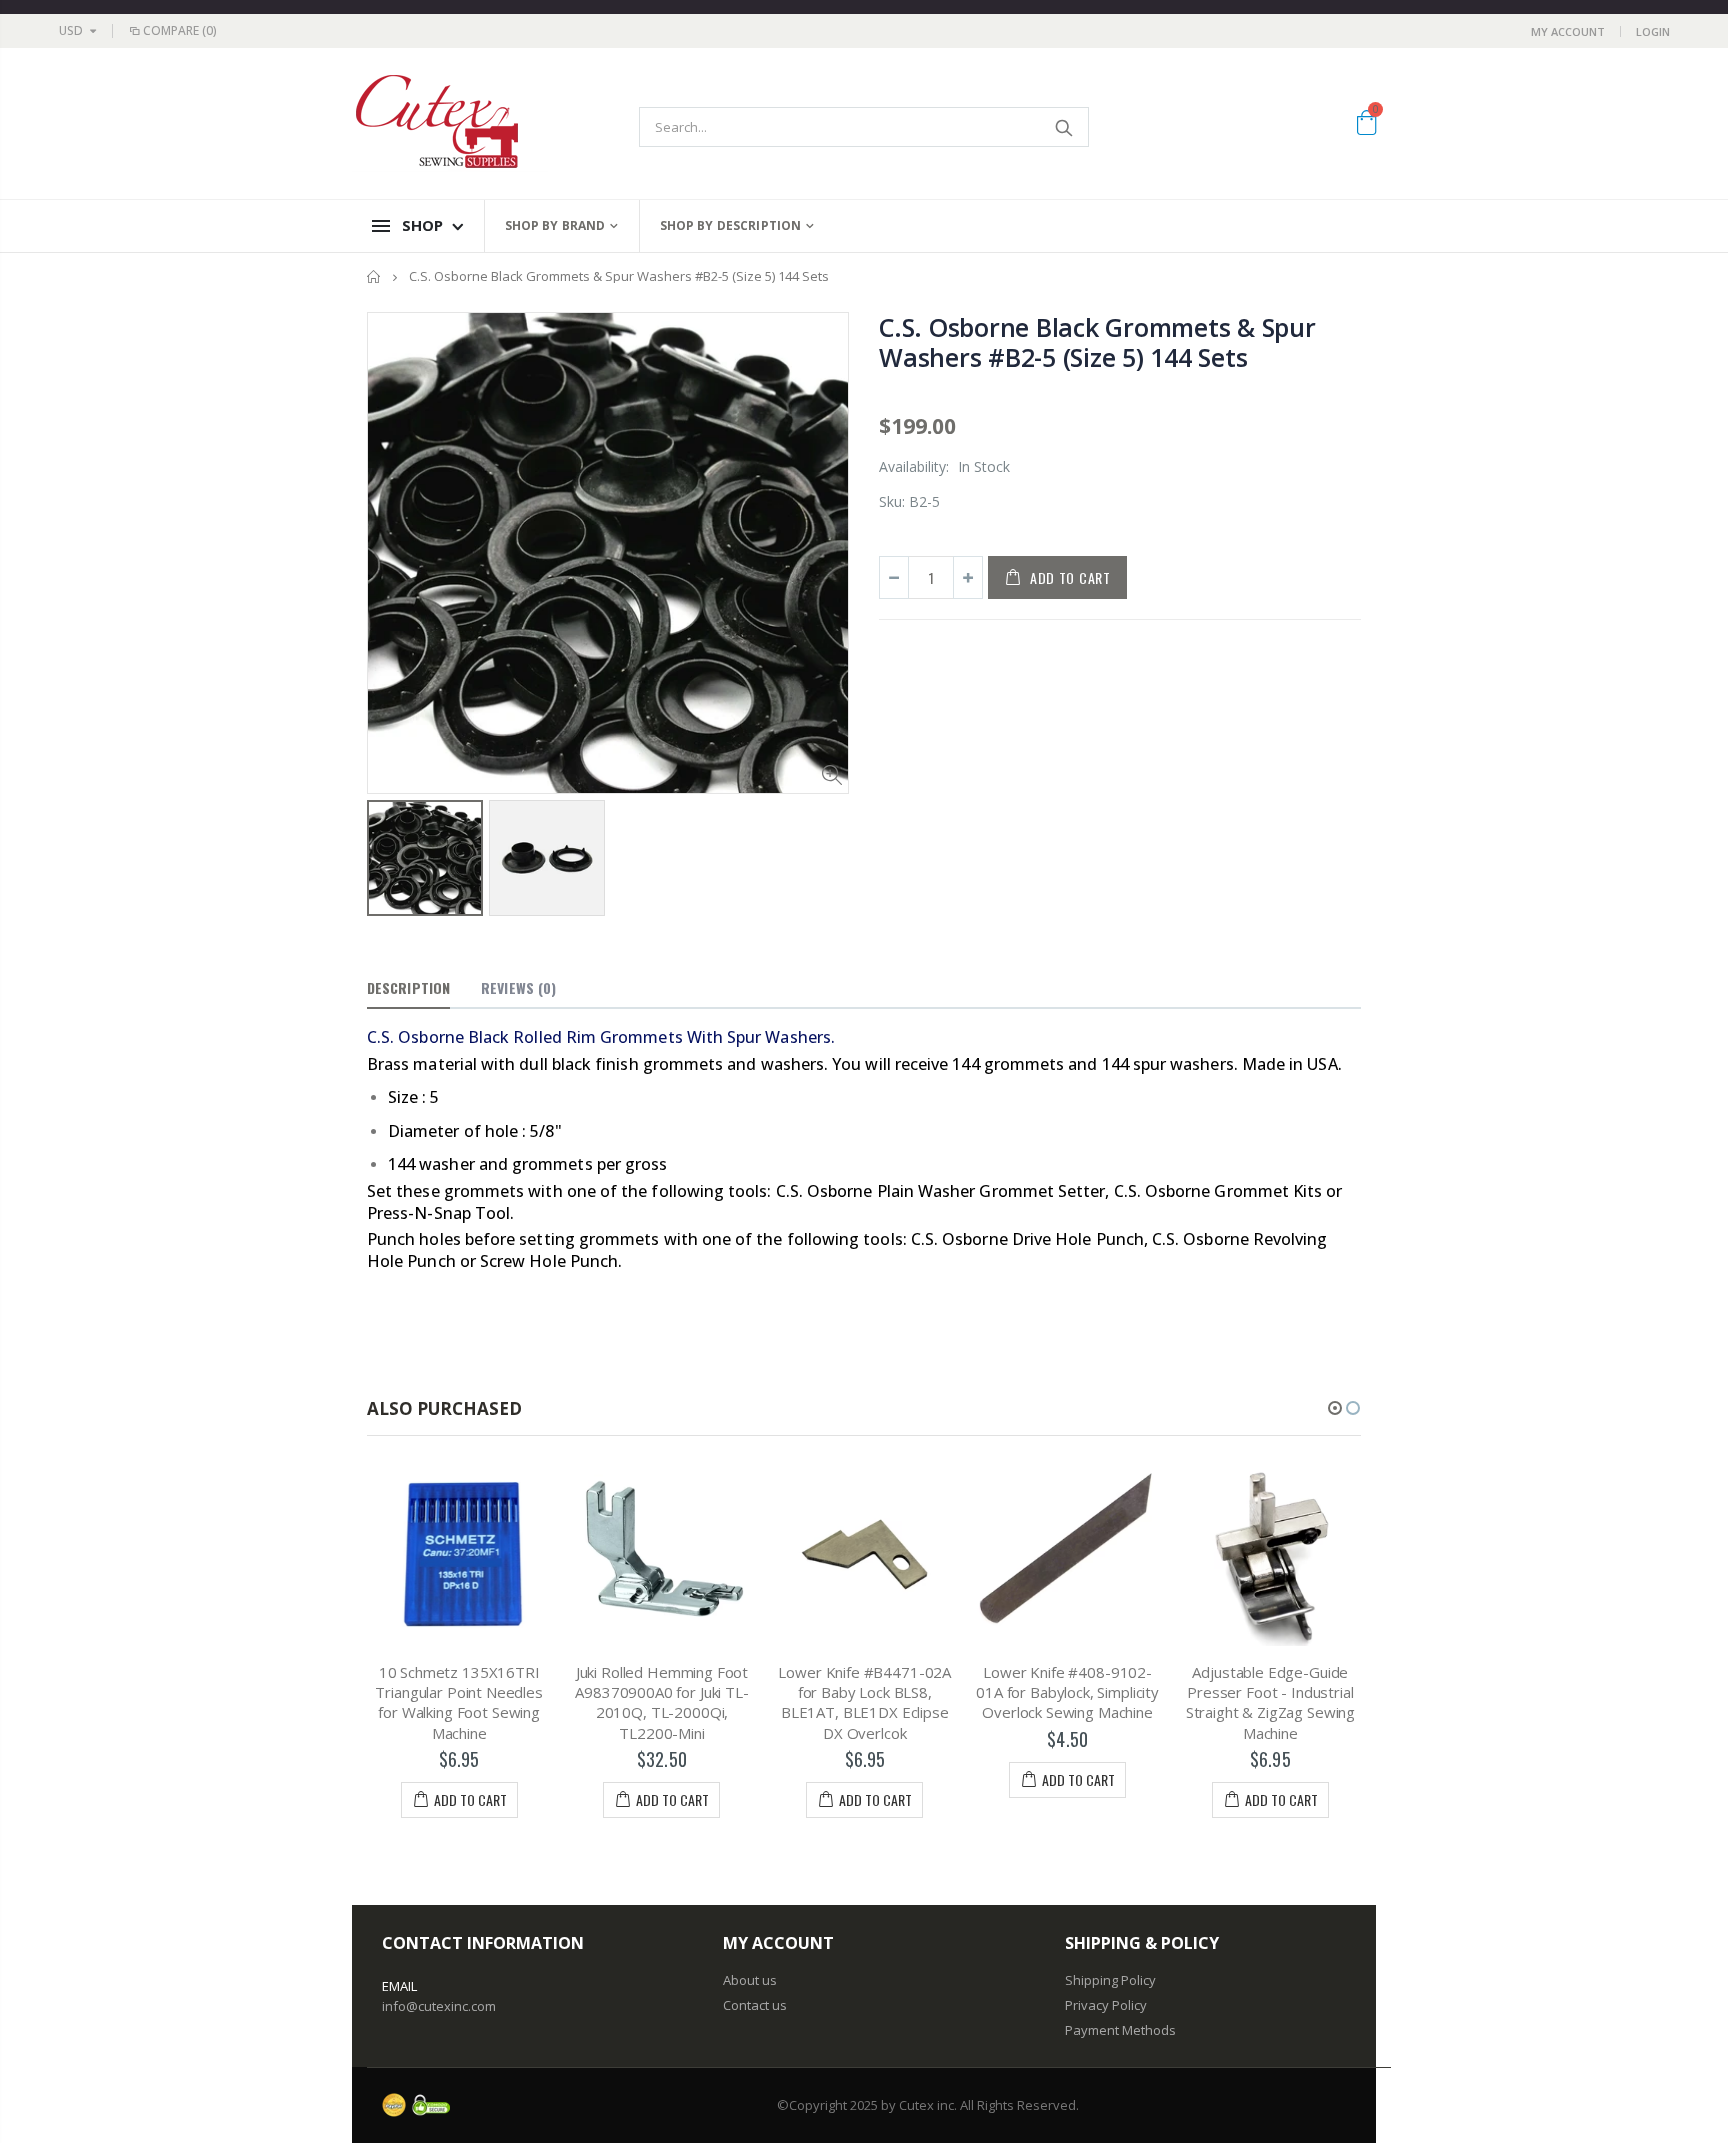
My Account (1568, 31)
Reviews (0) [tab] (518, 987)
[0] (1366, 126)
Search (1063, 127)
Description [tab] (408, 987)
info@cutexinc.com (439, 2006)
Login (1653, 31)
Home (374, 276)
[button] (1335, 1408)
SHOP (422, 225)
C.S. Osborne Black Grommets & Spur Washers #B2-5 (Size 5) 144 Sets (1097, 342)
